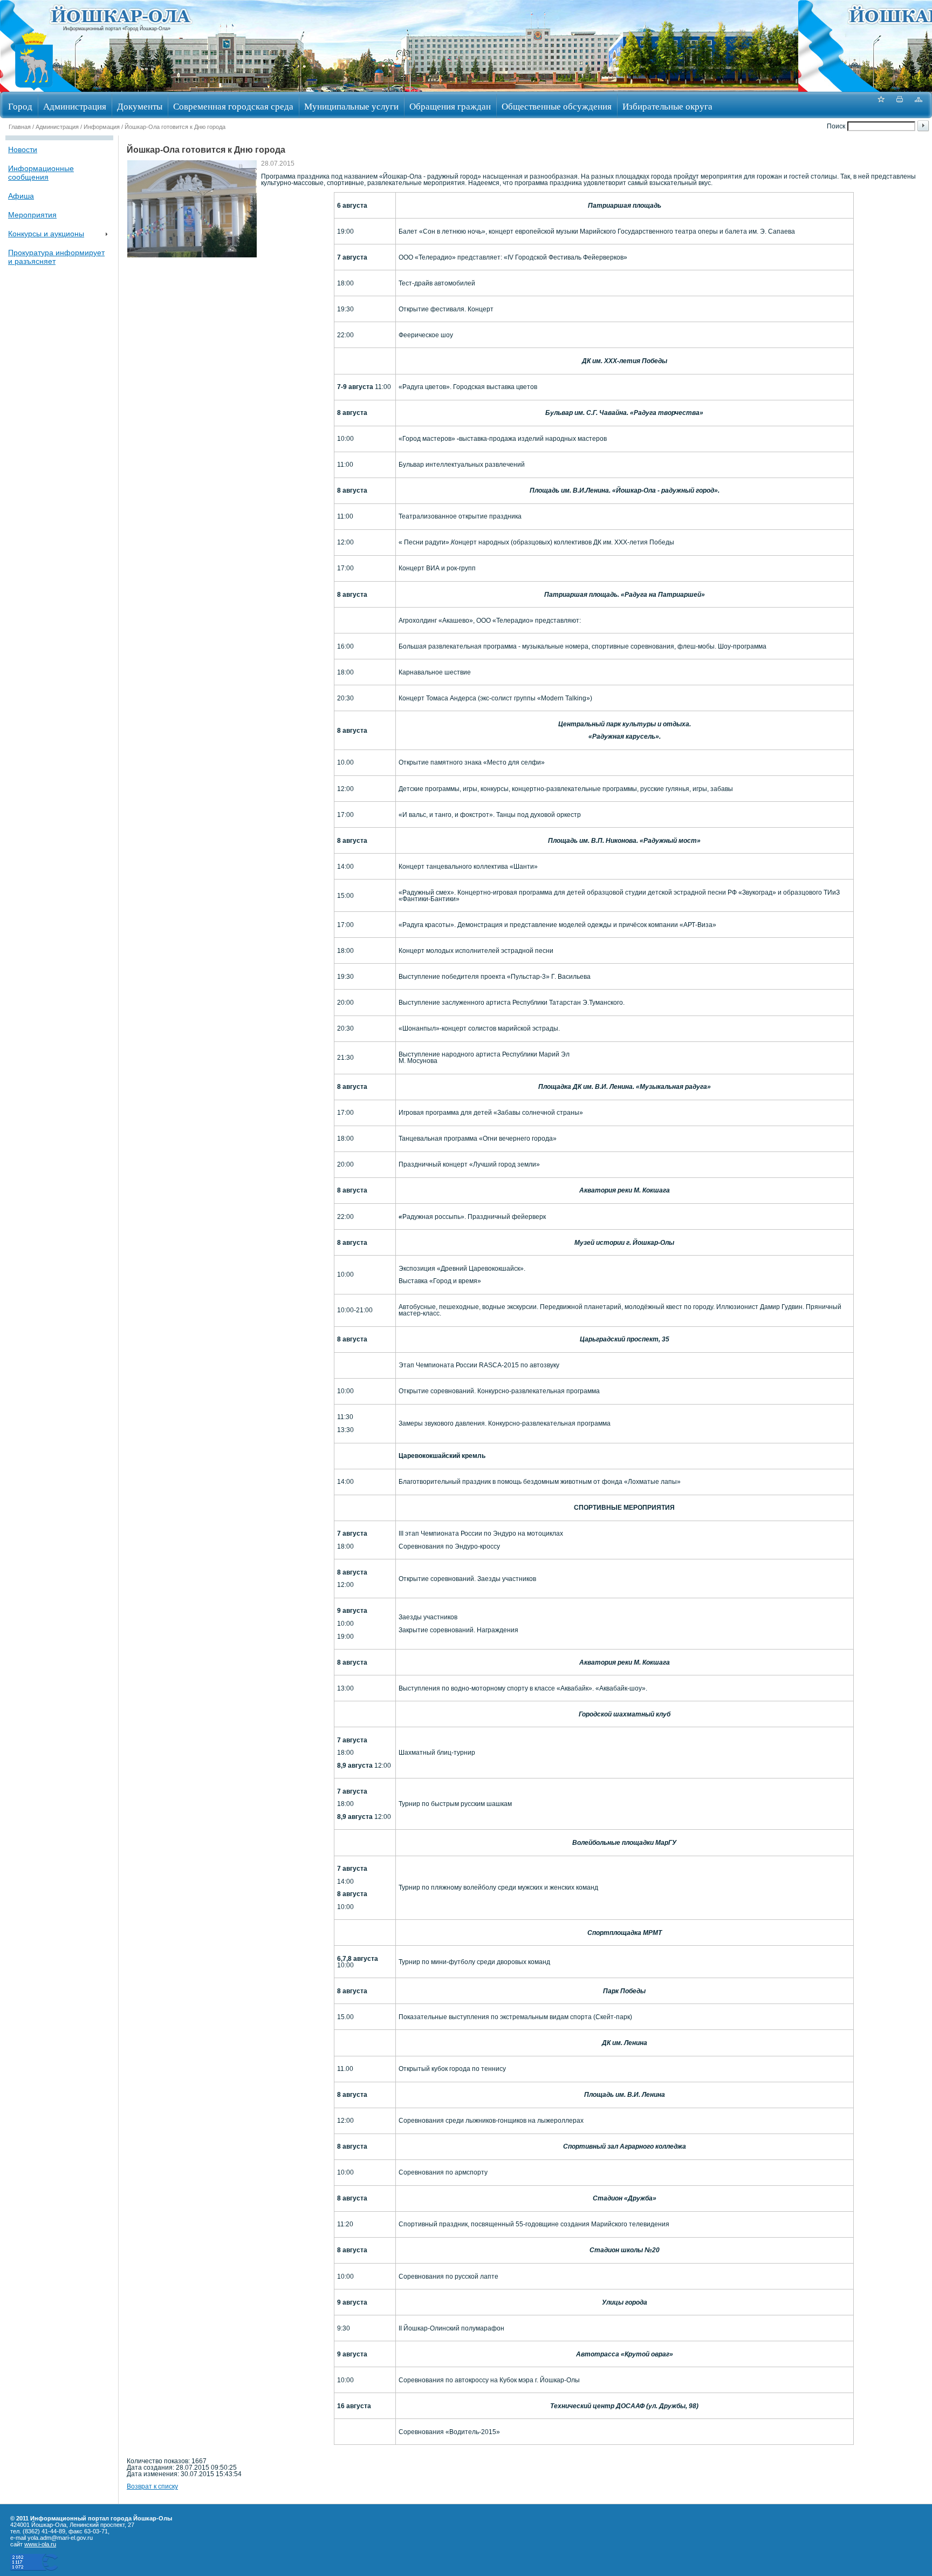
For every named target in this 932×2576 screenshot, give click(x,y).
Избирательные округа (667, 106)
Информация (102, 127)
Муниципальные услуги (351, 106)
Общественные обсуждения (557, 106)
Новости (23, 149)
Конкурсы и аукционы (46, 234)
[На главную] (34, 88)
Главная (20, 127)
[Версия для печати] (900, 105)
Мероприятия (32, 215)
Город (20, 106)
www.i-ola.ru (40, 2544)
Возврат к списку (152, 2486)
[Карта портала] (919, 105)
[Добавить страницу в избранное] (881, 105)
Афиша (21, 196)
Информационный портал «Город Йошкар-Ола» (117, 29)
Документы (140, 106)
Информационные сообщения (41, 173)
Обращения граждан (450, 106)
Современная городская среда (233, 106)
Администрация (75, 106)
